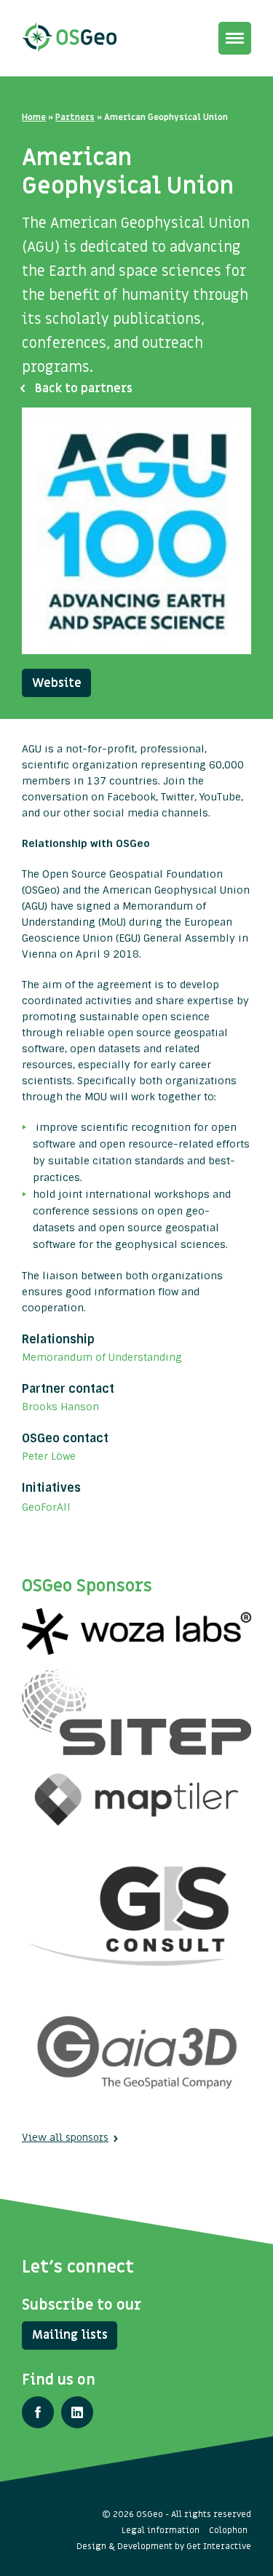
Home (34, 117)
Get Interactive (219, 2546)
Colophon (228, 2530)
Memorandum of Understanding (102, 1357)
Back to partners (84, 389)
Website (57, 683)
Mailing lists (70, 2335)
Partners (75, 117)
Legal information (161, 2530)
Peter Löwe (49, 1456)
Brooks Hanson (60, 1407)
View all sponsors (65, 2138)
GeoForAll (46, 1507)
